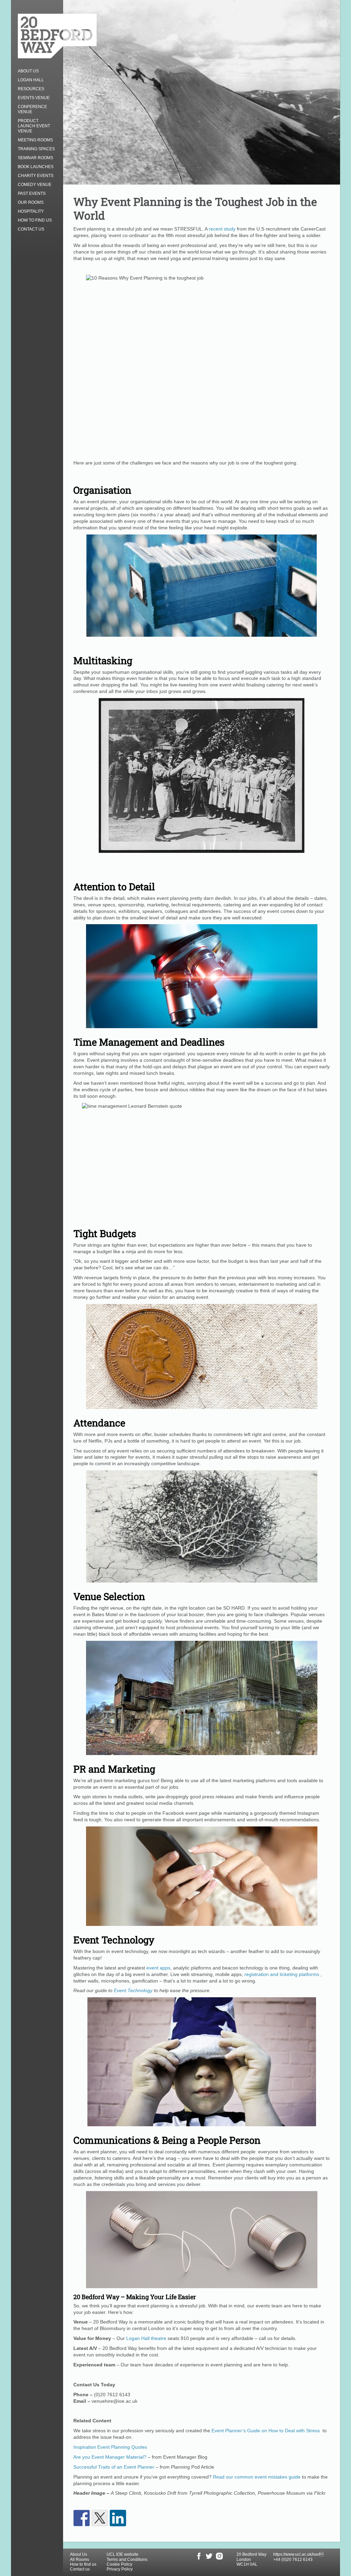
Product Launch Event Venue (34, 126)
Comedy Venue (35, 185)
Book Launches (36, 167)
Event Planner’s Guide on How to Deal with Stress (266, 2431)
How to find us (35, 220)
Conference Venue (32, 109)
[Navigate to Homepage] (57, 36)
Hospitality (31, 211)
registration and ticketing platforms (282, 1974)
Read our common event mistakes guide (257, 2477)
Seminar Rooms (35, 158)
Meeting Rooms (35, 140)
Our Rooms (31, 202)
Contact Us (31, 229)
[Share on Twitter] (100, 2518)
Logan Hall (31, 80)
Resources (31, 89)
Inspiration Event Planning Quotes (110, 2447)
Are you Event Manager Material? (110, 2457)
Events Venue (34, 98)
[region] (175, 2556)
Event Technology (133, 1990)
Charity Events (36, 176)
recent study (222, 229)
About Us (28, 71)
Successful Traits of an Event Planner (114, 2467)
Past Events (32, 193)
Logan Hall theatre (146, 2338)
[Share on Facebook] (82, 2518)
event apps (158, 1968)
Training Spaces (36, 149)
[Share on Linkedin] (118, 2518)
